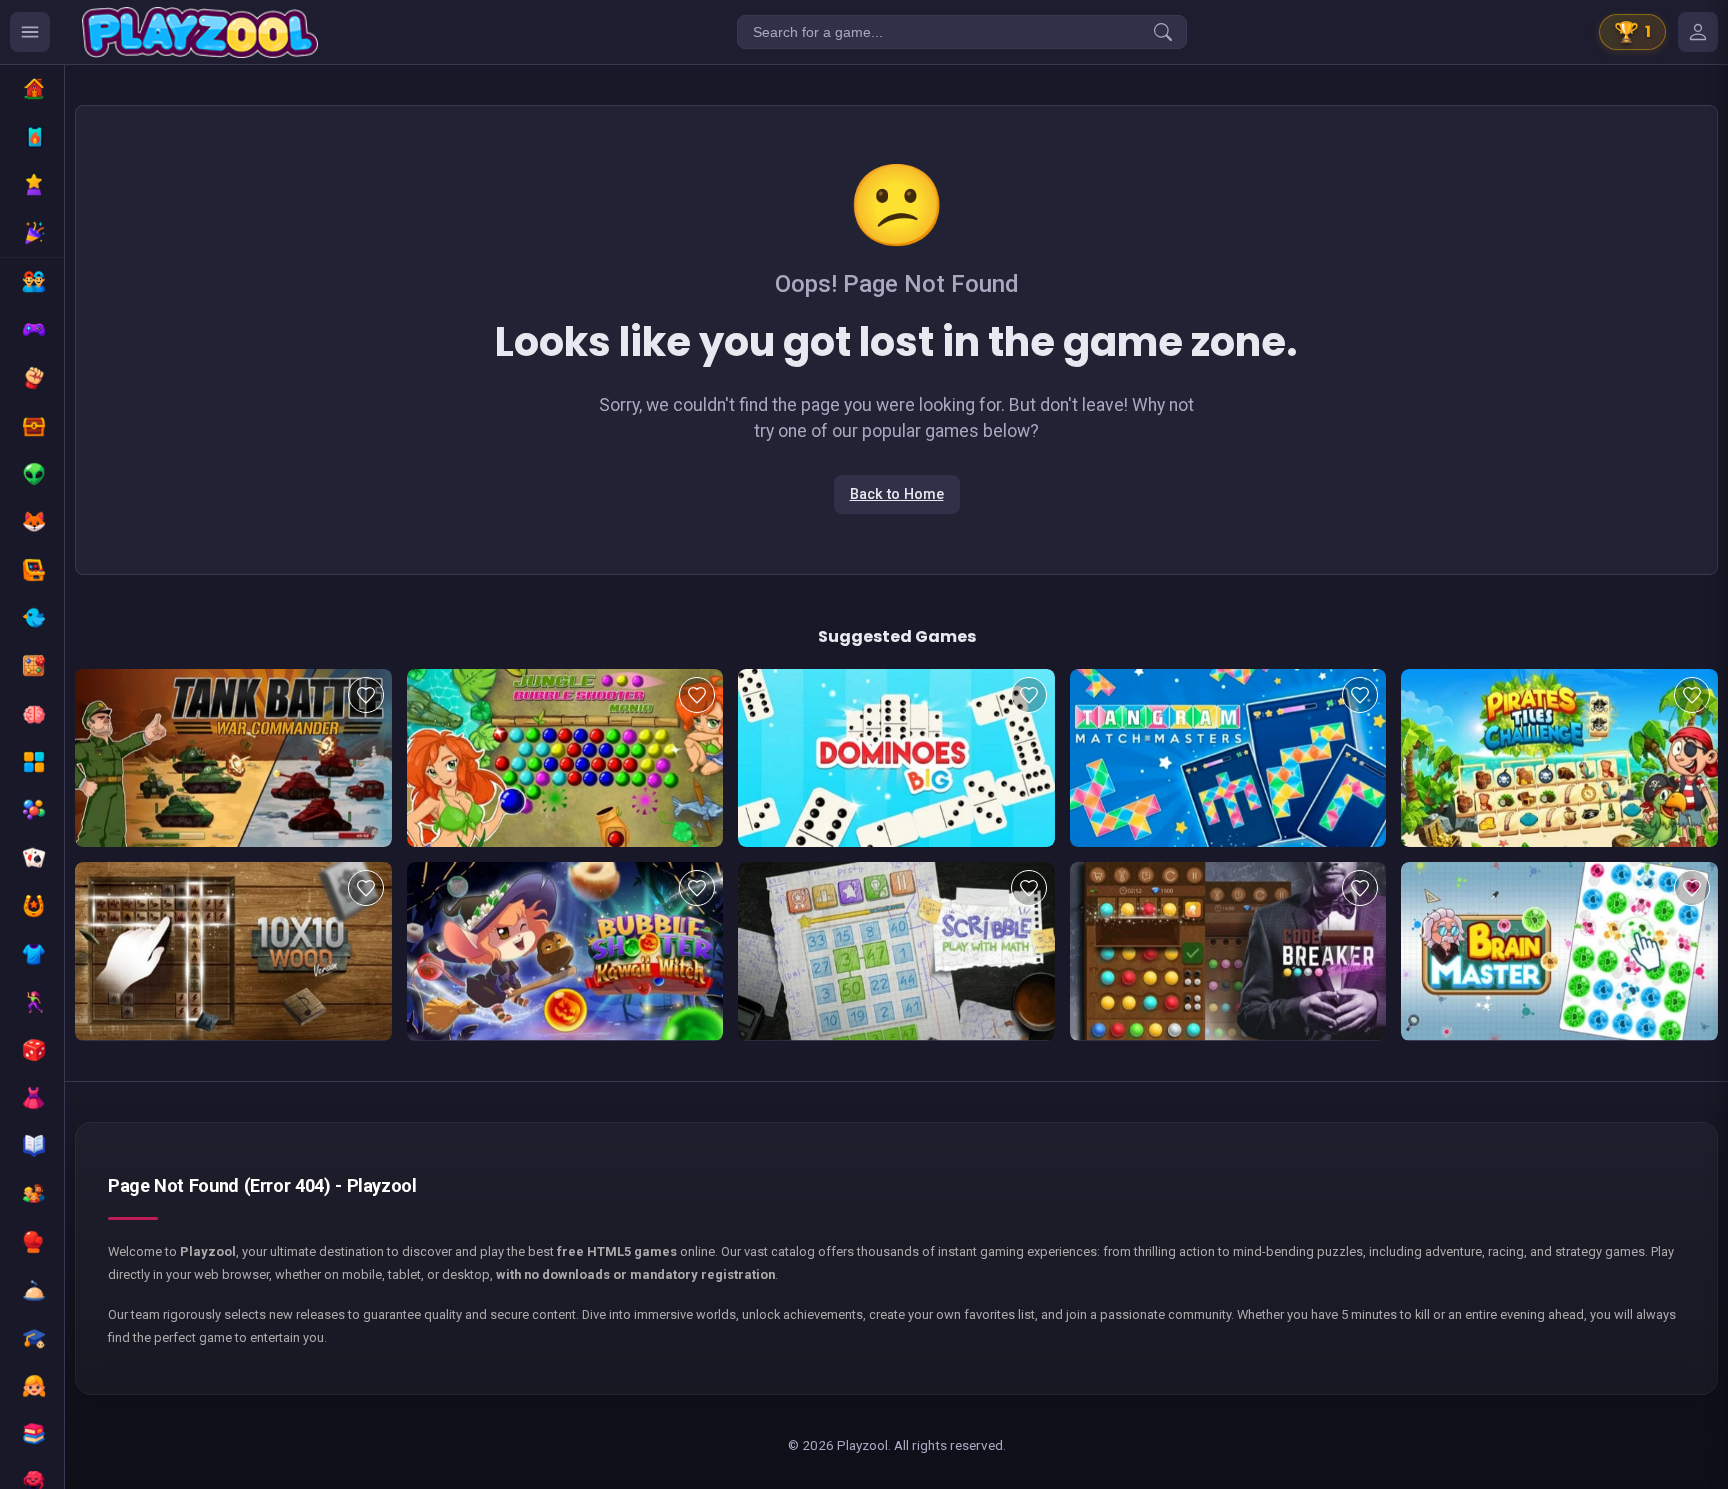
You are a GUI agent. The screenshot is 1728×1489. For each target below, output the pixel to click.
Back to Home (897, 494)
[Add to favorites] (366, 695)
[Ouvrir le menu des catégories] (30, 32)
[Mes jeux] (1698, 32)
